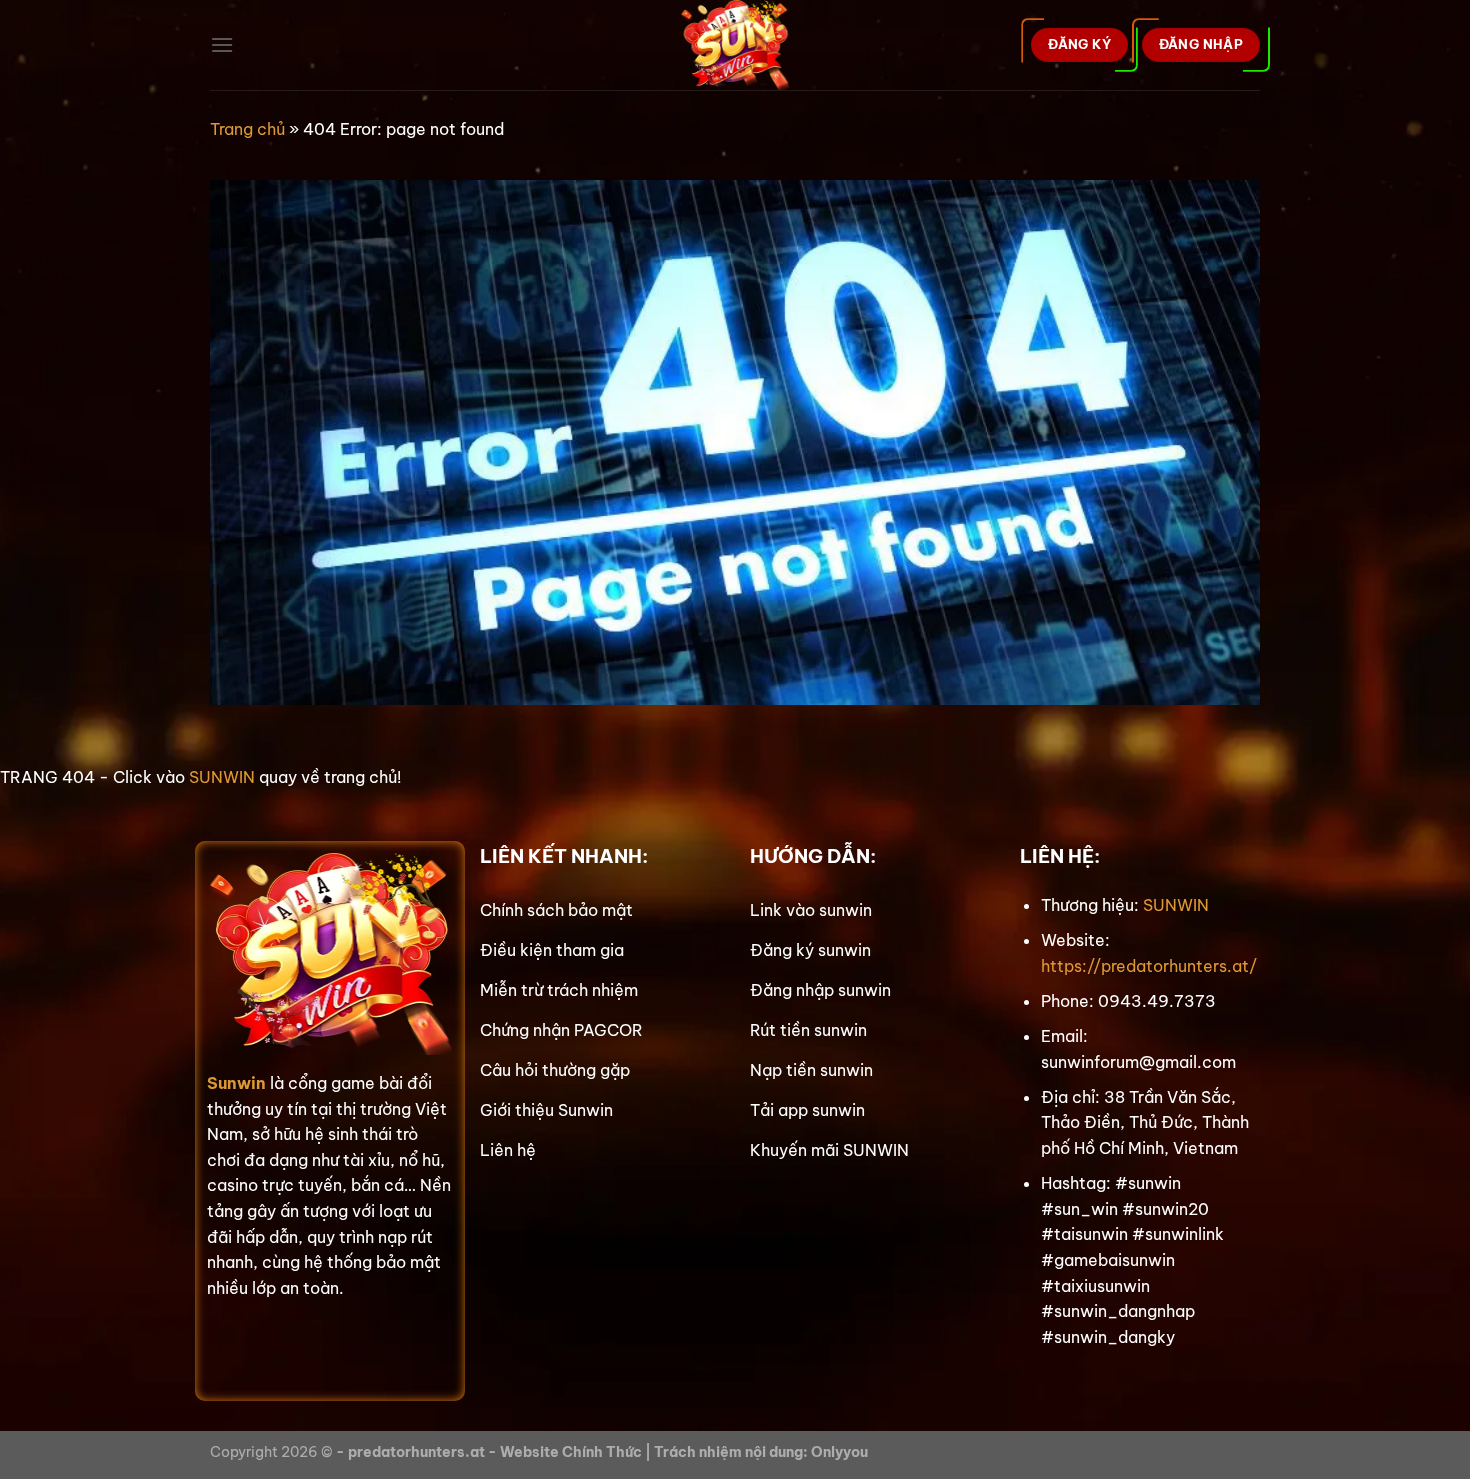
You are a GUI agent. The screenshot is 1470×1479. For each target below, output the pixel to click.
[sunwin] (735, 45)
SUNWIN (222, 777)
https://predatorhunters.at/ (1149, 966)
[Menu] (222, 44)
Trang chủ (247, 129)
